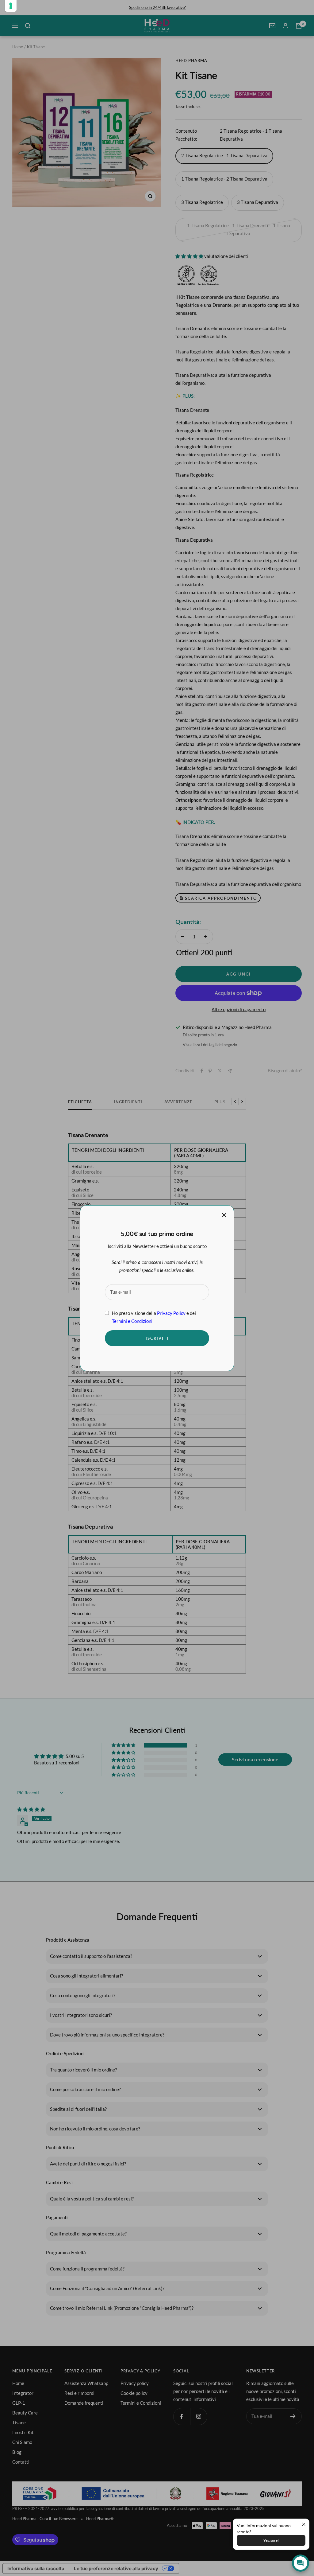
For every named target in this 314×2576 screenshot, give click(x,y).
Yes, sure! (271, 2540)
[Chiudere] (224, 1215)
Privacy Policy (171, 1313)
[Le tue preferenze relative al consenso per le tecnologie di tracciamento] (11, 6)
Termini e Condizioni (132, 1321)
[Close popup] (304, 2524)
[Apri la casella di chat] (301, 2563)
